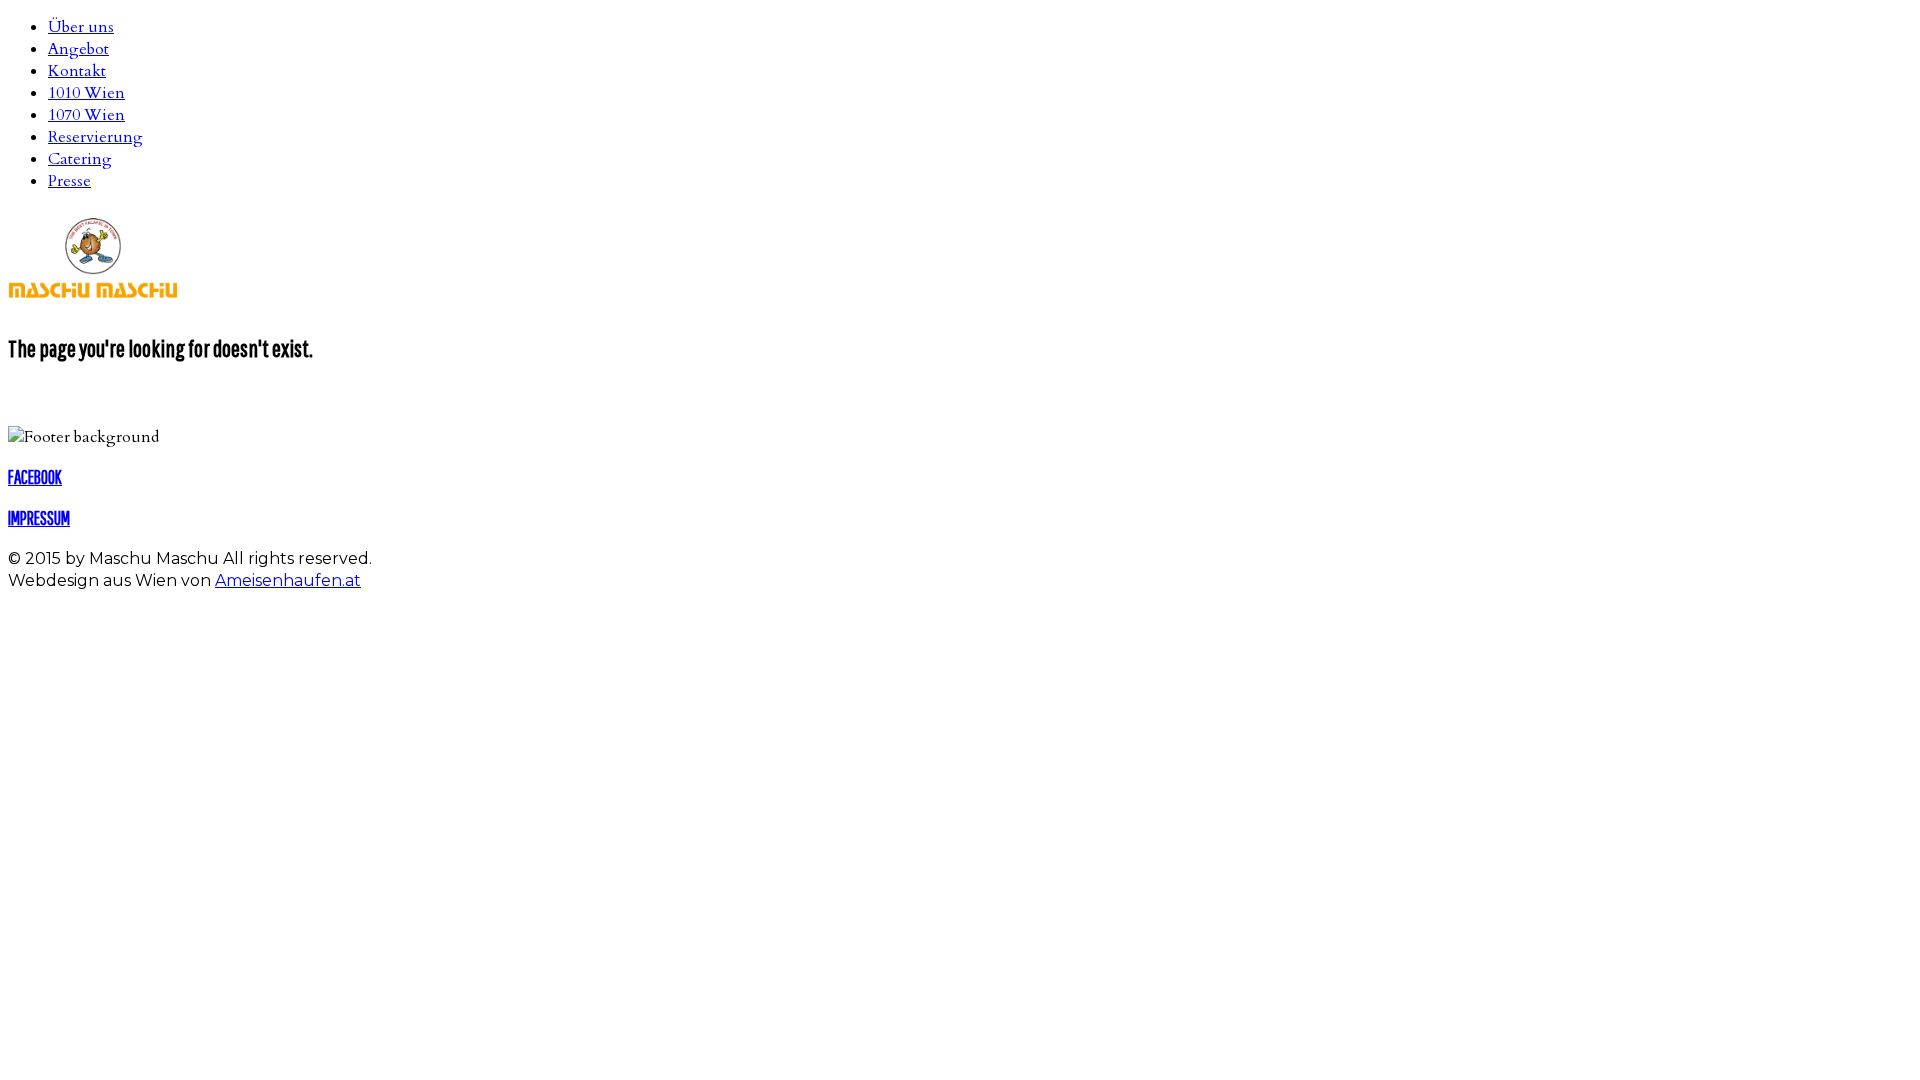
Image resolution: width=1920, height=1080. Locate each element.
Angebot (78, 49)
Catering (80, 159)
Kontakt (77, 71)
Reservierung (95, 137)
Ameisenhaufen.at (288, 580)
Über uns (81, 27)
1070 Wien (86, 115)
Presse (69, 181)
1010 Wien (86, 93)
